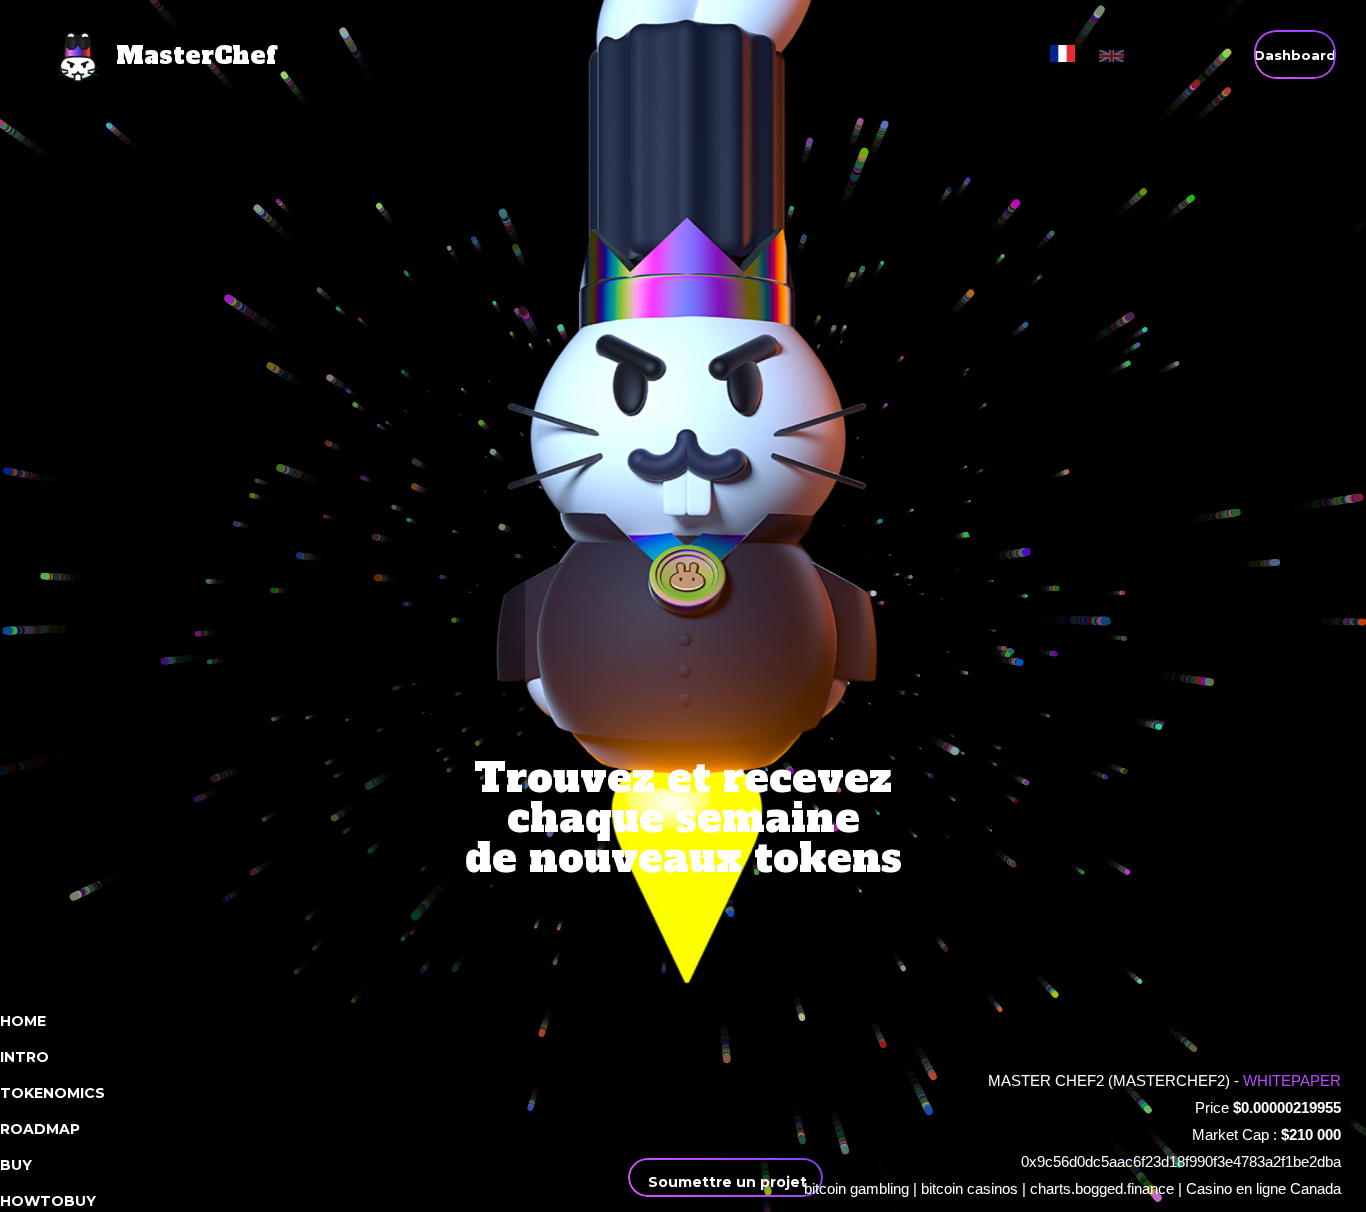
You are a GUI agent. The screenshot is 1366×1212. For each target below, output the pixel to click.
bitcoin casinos (969, 1188)
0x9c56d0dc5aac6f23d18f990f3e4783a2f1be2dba (1181, 1161)
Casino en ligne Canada (1263, 1188)
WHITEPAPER (1292, 1080)
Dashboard (1295, 55)
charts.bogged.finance (1102, 1188)
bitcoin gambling (856, 1188)
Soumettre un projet (725, 1182)
